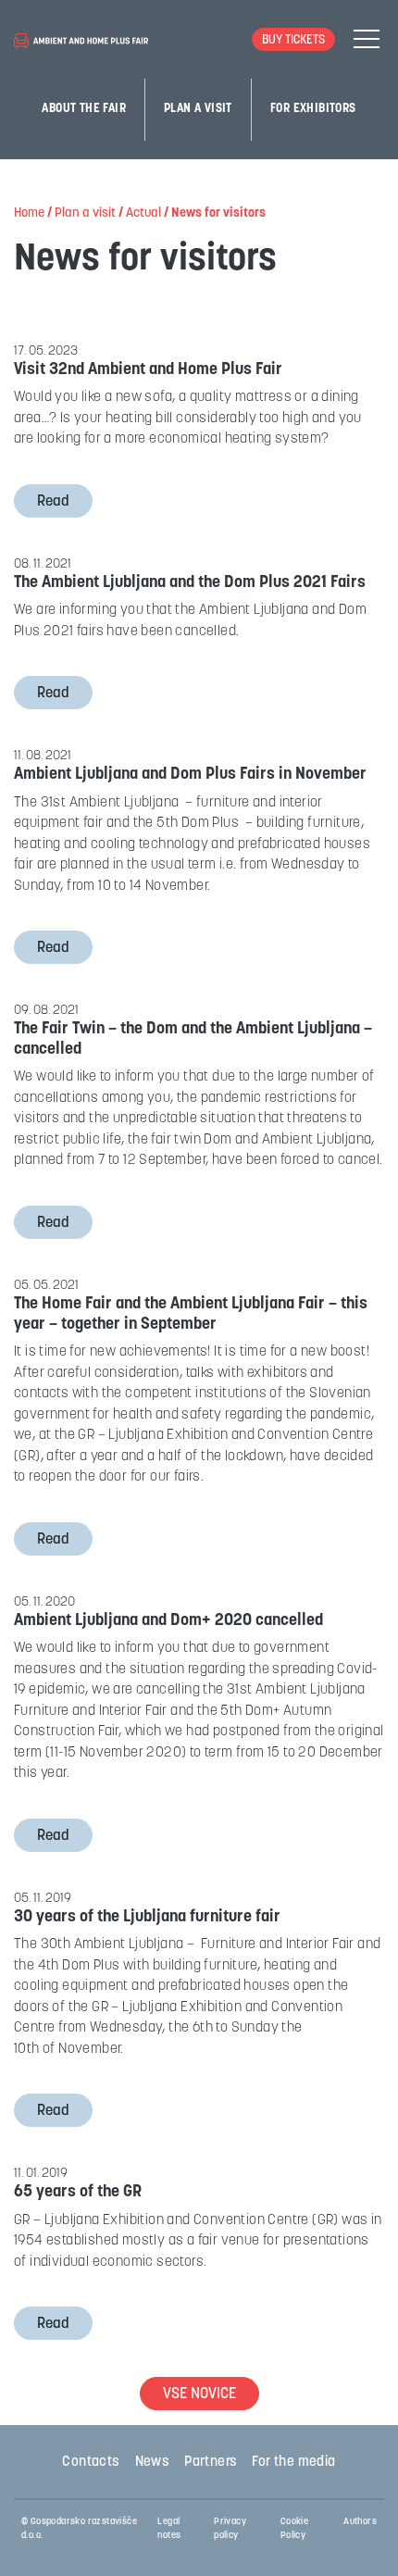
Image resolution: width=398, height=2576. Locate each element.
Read (53, 502)
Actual (143, 213)
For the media (293, 2463)
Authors (360, 2522)
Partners (211, 2463)
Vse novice (199, 2395)
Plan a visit (198, 109)
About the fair (84, 109)
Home (29, 213)
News (153, 2463)
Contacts (91, 2463)
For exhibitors (313, 109)
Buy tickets (293, 40)
